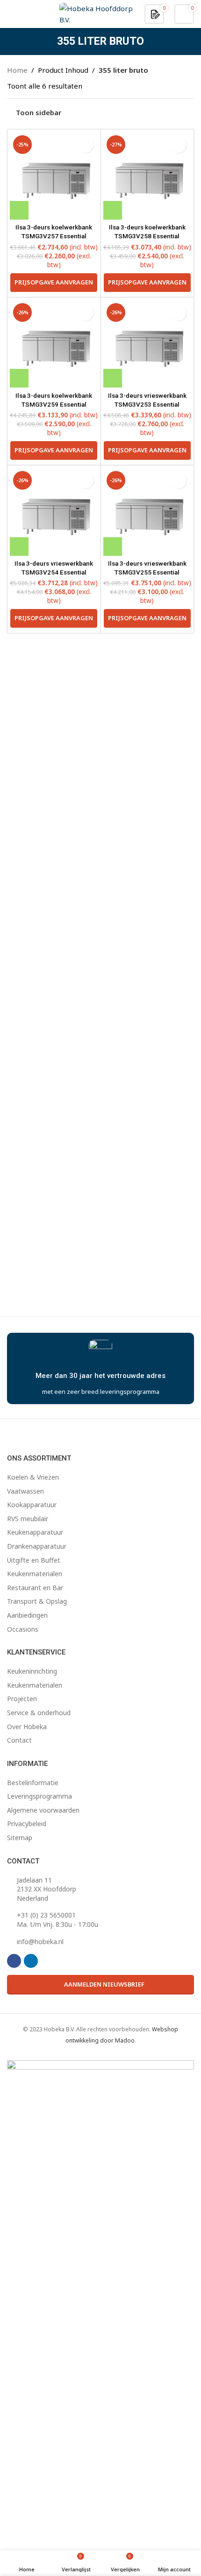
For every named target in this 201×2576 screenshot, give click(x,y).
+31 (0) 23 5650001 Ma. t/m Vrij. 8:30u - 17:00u (57, 1920)
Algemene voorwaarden (43, 1810)
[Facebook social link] (14, 1961)
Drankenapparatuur (37, 1546)
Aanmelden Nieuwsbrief (104, 1984)
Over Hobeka (27, 1727)
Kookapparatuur (32, 1505)
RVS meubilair (28, 1519)
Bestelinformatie (33, 1783)
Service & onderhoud (39, 1713)
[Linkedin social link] (31, 1961)
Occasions (23, 1629)
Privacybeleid (27, 1824)
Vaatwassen (25, 1491)
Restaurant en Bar (35, 1588)
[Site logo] (97, 13)
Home (17, 70)
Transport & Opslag (37, 1601)
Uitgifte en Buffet (34, 1560)
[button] (19, 210)
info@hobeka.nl (40, 1942)
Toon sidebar (39, 113)
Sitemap (20, 1838)
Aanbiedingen (27, 1615)
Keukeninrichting (32, 1671)
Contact (19, 1740)
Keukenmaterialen (35, 1574)
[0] (155, 14)
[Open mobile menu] (11, 14)
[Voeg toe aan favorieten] (85, 145)
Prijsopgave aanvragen (54, 282)
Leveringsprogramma (39, 1796)
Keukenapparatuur (35, 1532)
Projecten (22, 1699)
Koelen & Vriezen (33, 1477)
